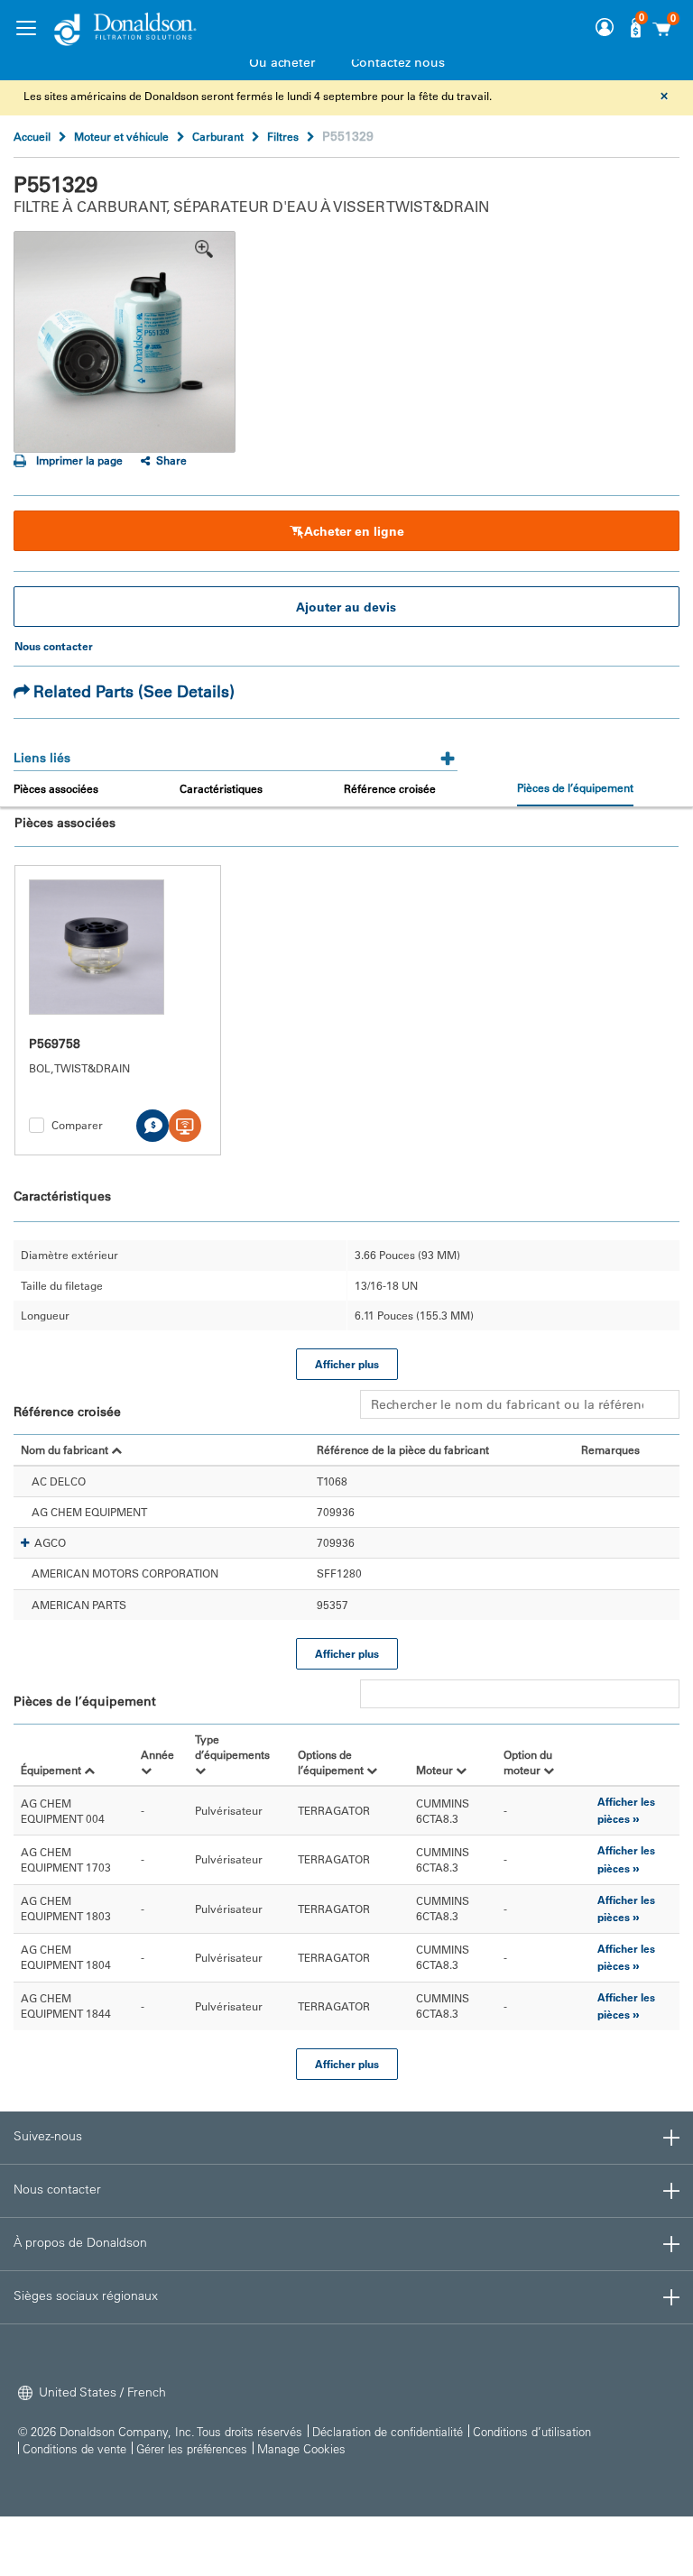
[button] (25, 1543)
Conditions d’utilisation (532, 2431)
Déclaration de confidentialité (388, 2431)
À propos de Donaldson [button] (80, 2242)
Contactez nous (398, 62)
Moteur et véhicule (121, 136)
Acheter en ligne (354, 531)
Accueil (32, 136)
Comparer (77, 1125)
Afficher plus (347, 1364)
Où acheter (282, 62)
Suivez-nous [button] (48, 2136)
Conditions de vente (74, 2448)
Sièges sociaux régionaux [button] (86, 2295)
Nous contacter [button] (57, 2189)
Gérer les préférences (192, 2448)
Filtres (283, 136)
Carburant (218, 136)
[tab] (236, 752)
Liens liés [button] (42, 758)
